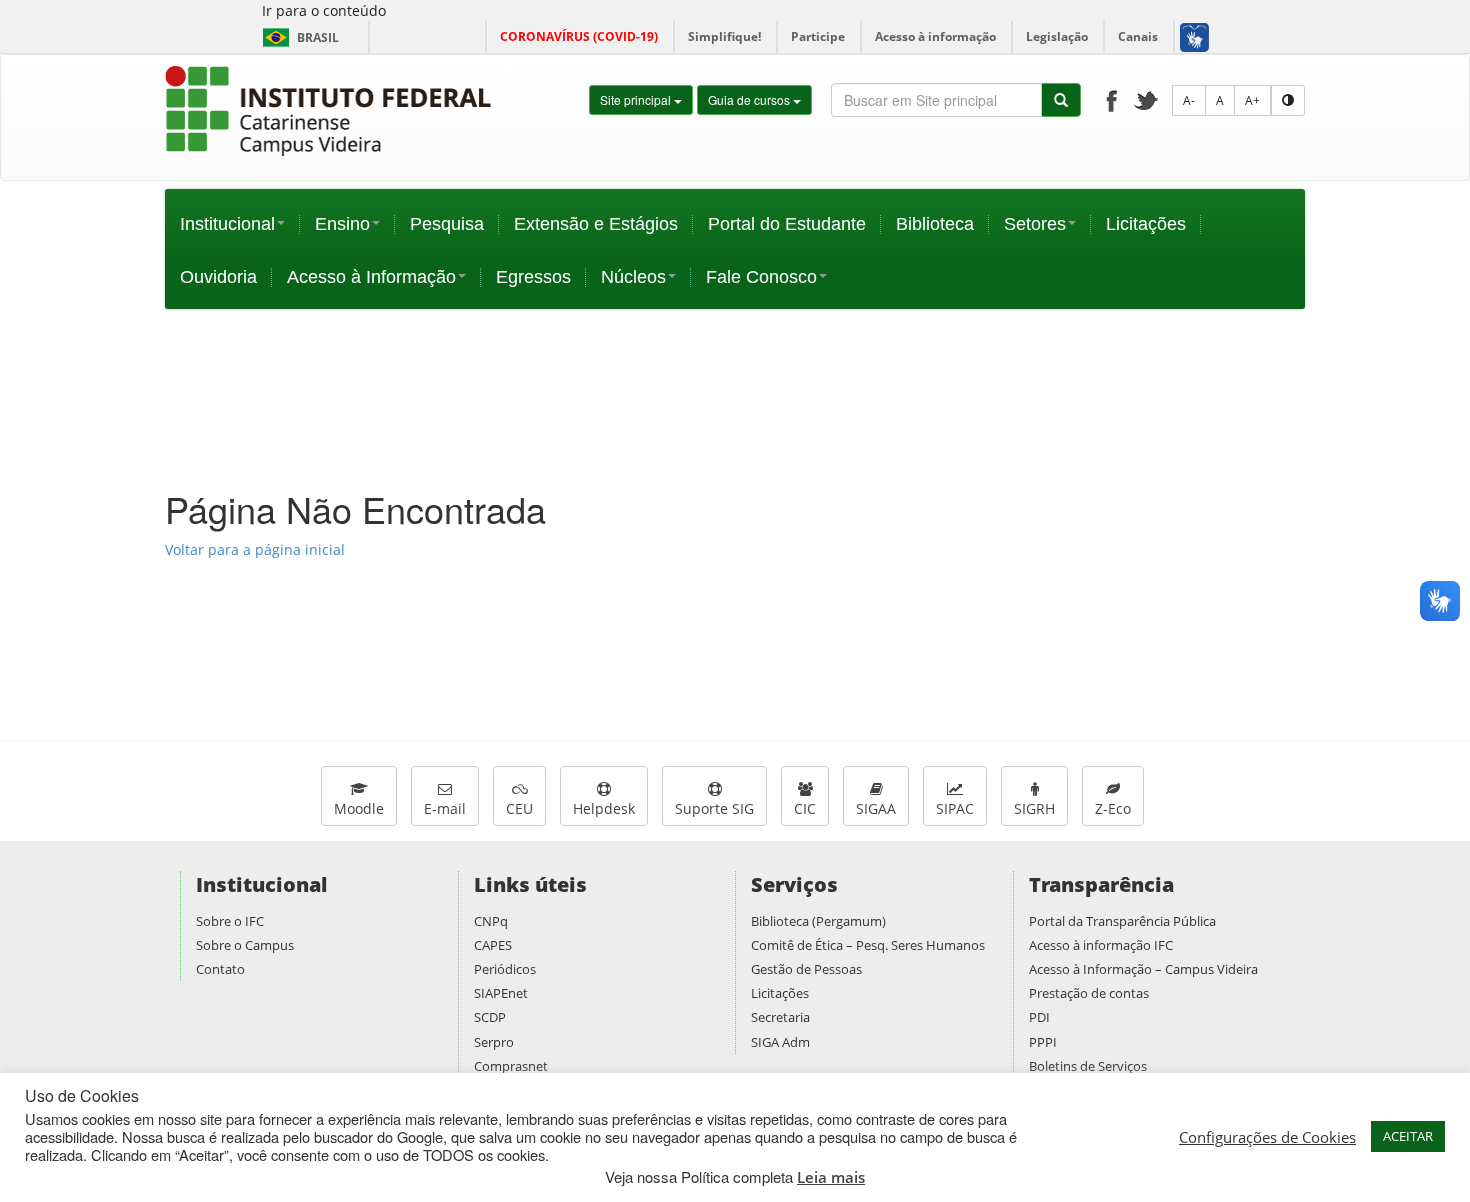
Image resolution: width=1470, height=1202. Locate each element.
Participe (818, 36)
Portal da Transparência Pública (1122, 921)
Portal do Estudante (787, 224)
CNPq (491, 921)
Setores (1035, 224)
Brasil (297, 37)
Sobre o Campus (245, 945)
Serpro (494, 1042)
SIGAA (876, 808)
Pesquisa (447, 224)
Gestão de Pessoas (806, 969)
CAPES (493, 945)
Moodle (359, 808)
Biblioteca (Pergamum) (818, 921)
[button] (1193, 37)
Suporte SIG (714, 808)
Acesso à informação (935, 36)
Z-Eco (1113, 808)
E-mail (445, 808)
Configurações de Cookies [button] (1267, 1137)
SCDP (490, 1017)
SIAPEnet (501, 993)
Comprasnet (511, 1066)
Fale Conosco (761, 277)
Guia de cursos (750, 99)
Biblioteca (935, 224)
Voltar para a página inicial (255, 549)
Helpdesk (604, 808)
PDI (1039, 1017)
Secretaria (780, 1017)
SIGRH (1034, 808)
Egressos (533, 277)
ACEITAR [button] (1408, 1136)
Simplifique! (724, 36)
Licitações (1146, 224)
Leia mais (831, 1177)
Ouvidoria (218, 277)
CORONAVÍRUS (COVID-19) (579, 36)
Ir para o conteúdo (324, 10)
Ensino (342, 224)
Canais (1138, 36)
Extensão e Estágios (596, 224)
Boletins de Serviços (1088, 1066)
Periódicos (505, 969)
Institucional (227, 224)
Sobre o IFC (230, 921)
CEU (519, 808)
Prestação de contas (1089, 993)
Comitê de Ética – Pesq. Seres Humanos (868, 945)
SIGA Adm (780, 1042)
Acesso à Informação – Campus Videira (1143, 969)
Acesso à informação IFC (1101, 945)
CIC (805, 808)
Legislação (1057, 36)
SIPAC (955, 808)
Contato (220, 969)
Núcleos (633, 277)
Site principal (637, 99)
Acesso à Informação (371, 277)
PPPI (1043, 1042)
